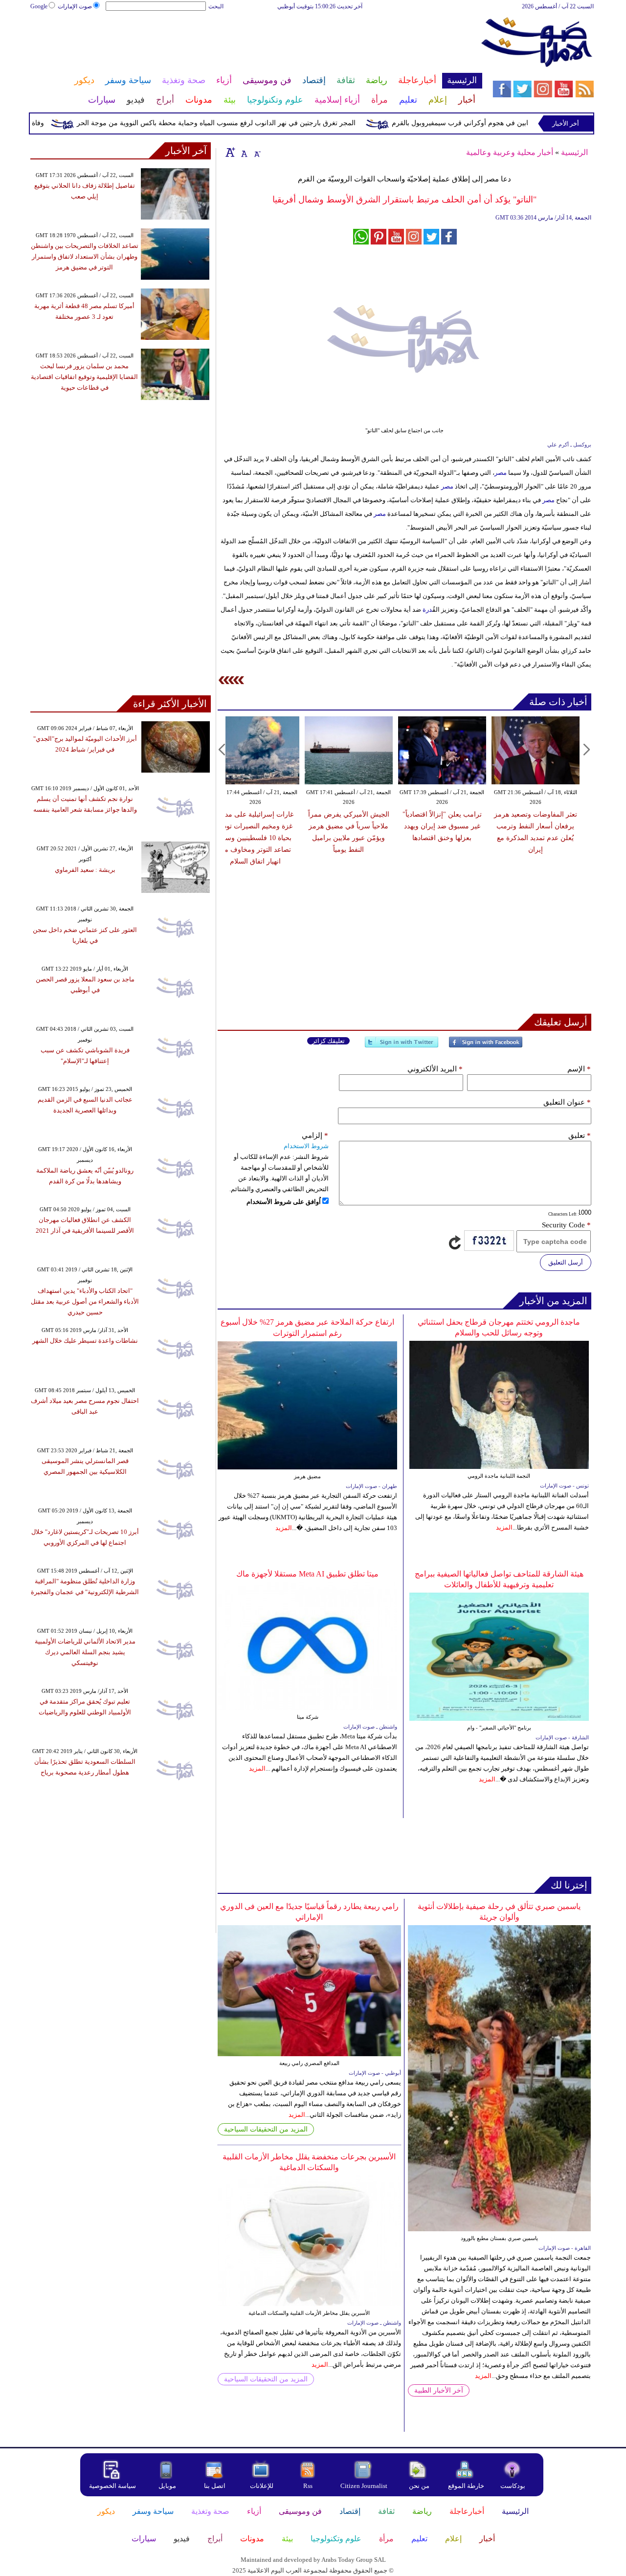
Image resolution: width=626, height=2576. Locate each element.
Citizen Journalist (364, 2486)
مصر (501, 473)
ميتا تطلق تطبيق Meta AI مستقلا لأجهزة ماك (307, 1574)
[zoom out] (257, 152)
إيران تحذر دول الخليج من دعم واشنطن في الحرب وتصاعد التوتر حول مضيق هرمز (531, 826)
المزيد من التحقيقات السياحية (266, 2129)
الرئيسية (574, 152)
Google (39, 6)
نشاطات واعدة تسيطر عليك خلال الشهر (85, 1341)
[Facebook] (486, 1046)
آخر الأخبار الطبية (439, 2390)
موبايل (168, 2486)
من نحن (419, 2486)
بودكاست (513, 2486)
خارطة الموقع (466, 2486)
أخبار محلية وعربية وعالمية (510, 152)
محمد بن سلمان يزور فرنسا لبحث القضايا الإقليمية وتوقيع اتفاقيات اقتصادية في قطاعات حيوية (84, 377)
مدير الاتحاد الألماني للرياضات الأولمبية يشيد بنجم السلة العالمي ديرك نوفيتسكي (85, 1652)
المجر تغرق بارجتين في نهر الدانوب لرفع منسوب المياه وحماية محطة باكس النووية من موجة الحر (253, 123)
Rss (309, 2486)
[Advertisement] (256, 43)
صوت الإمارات (75, 6)
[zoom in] (230, 152)
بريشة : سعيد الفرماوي (85, 870)
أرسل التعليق (566, 1262)
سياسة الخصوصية (112, 2486)
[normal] (243, 152)
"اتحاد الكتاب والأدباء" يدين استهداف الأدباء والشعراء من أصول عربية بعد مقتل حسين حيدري (85, 1301)
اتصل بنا (215, 2486)
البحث (216, 6)
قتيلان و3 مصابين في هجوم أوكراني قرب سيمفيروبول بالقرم (515, 123)
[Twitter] (402, 1046)
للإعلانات (262, 2486)
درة (427, 610)
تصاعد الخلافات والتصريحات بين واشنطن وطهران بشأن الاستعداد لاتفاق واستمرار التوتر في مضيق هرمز (85, 256)
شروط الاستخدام (306, 1146)
